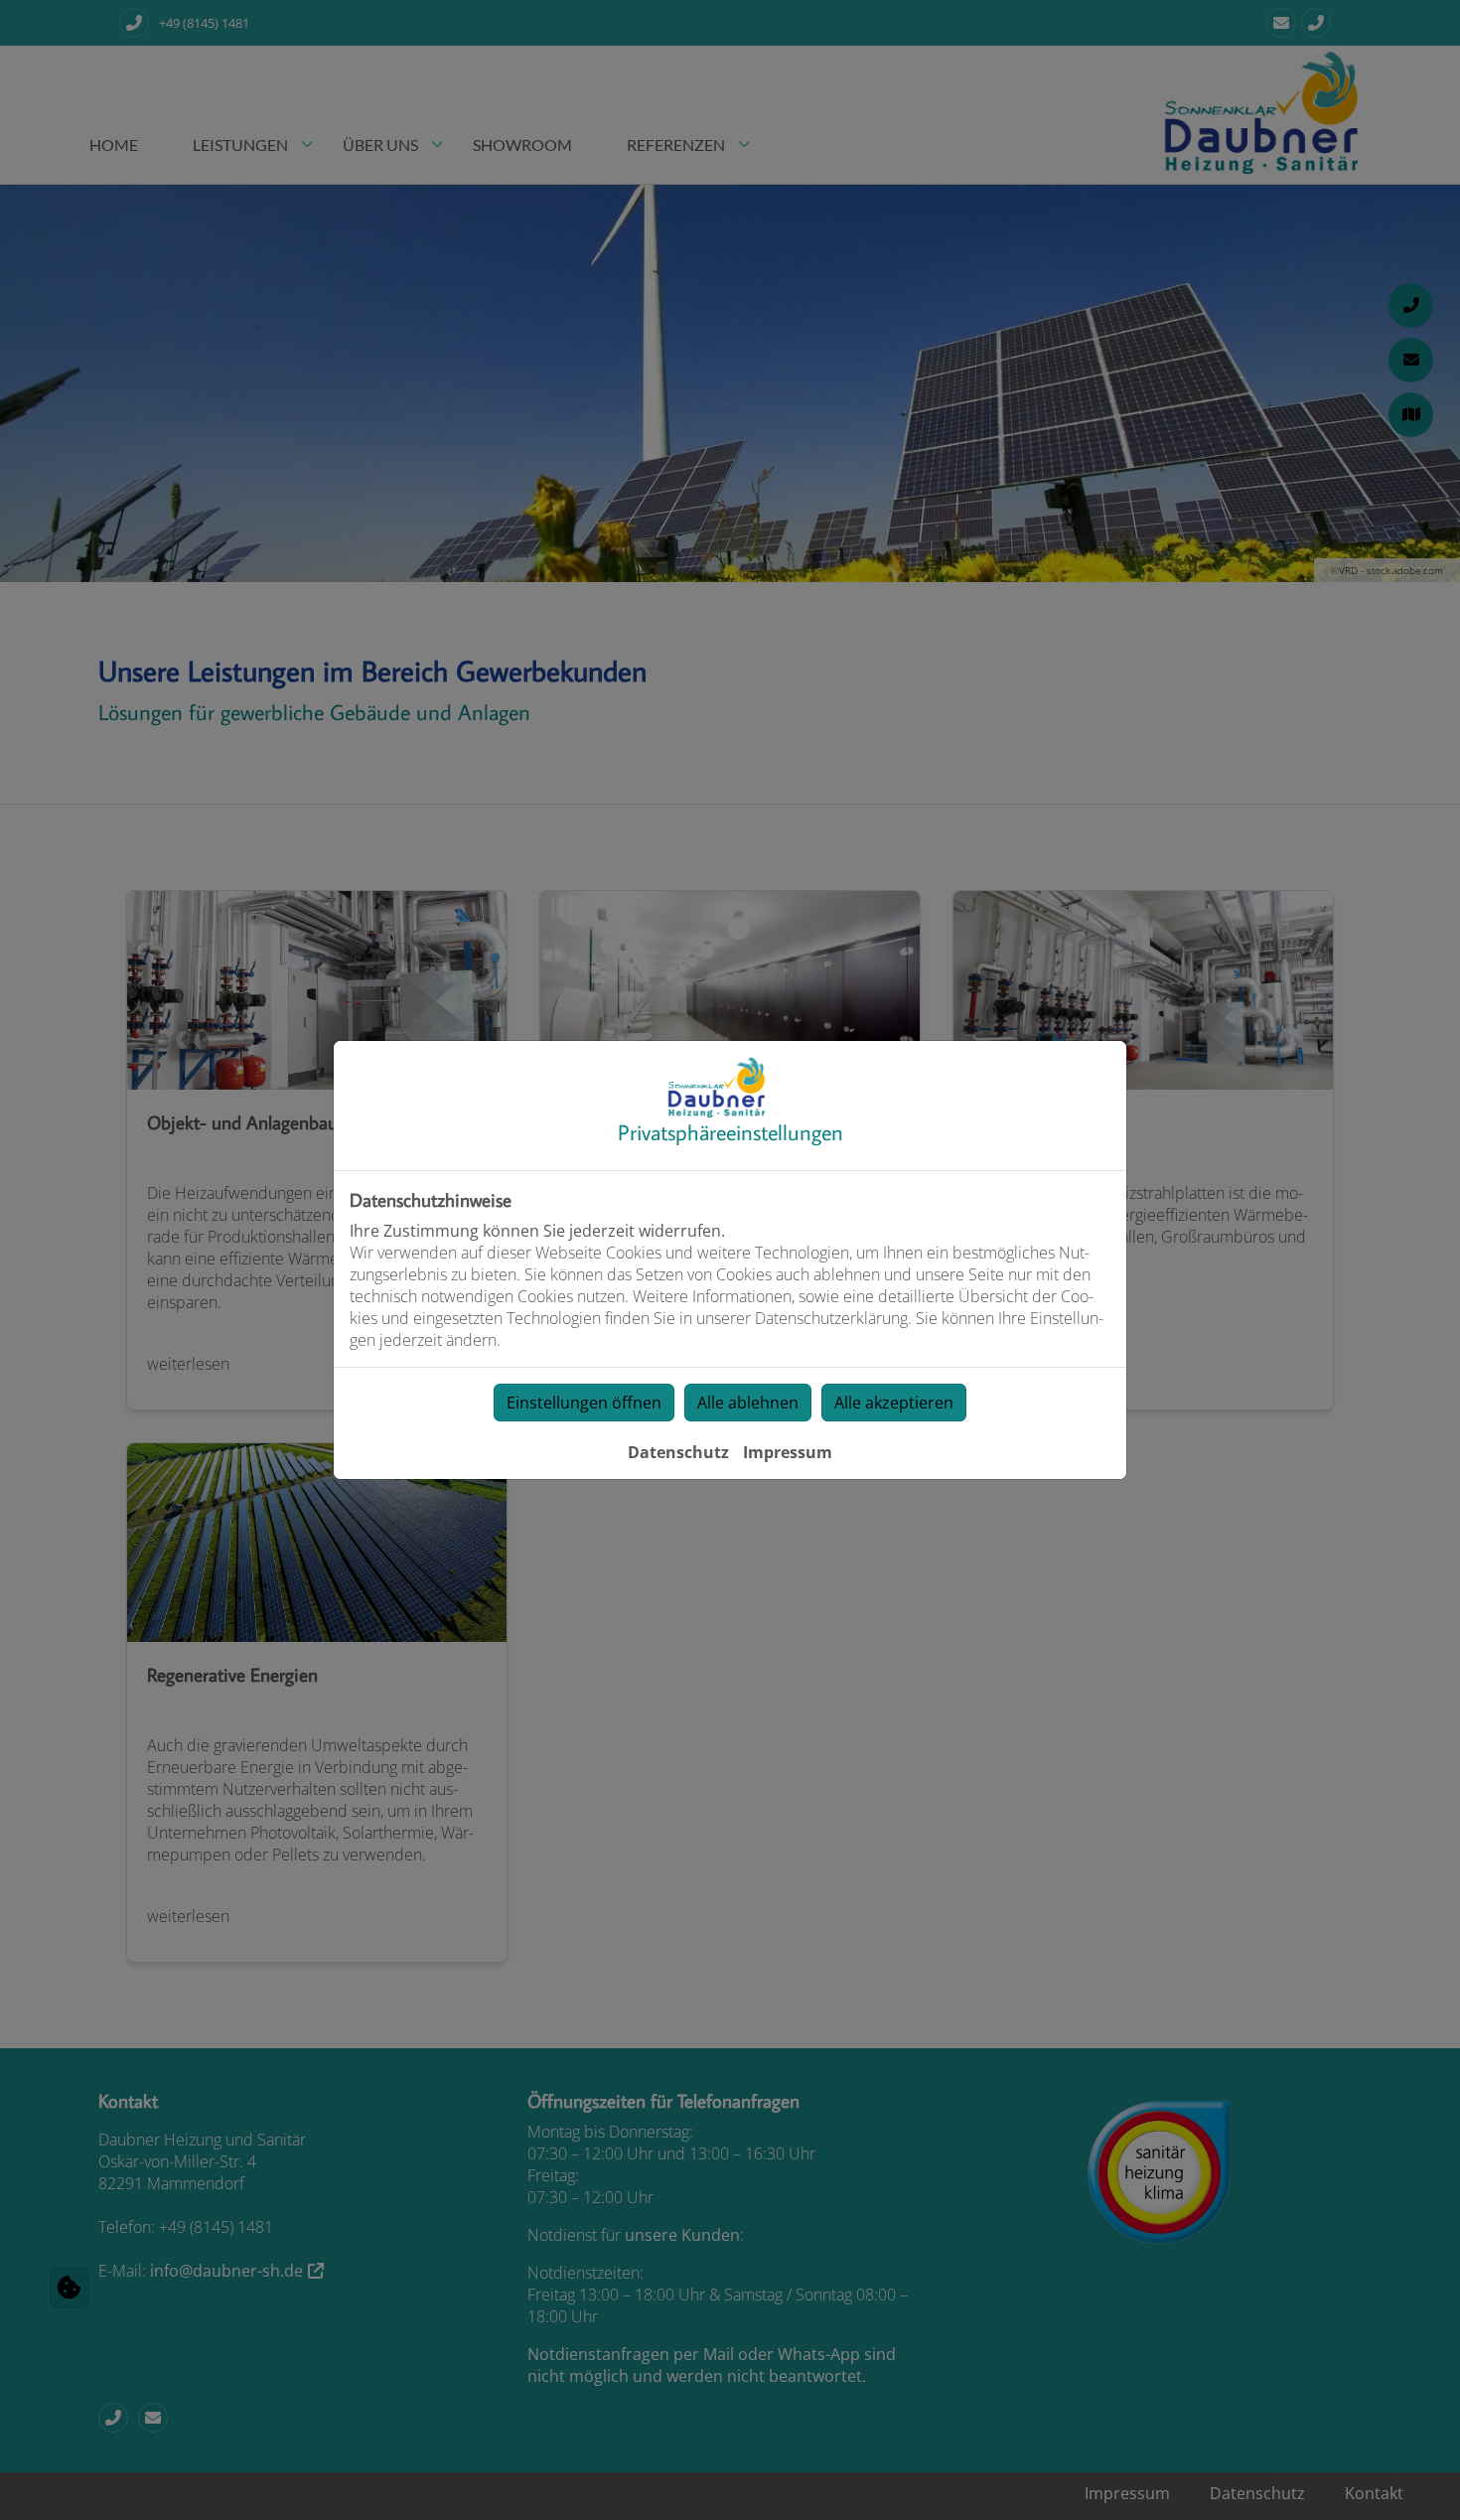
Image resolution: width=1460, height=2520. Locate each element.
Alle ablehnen (748, 1403)
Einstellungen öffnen (584, 1403)
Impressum (788, 1452)
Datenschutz (678, 1452)
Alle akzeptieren (894, 1403)
